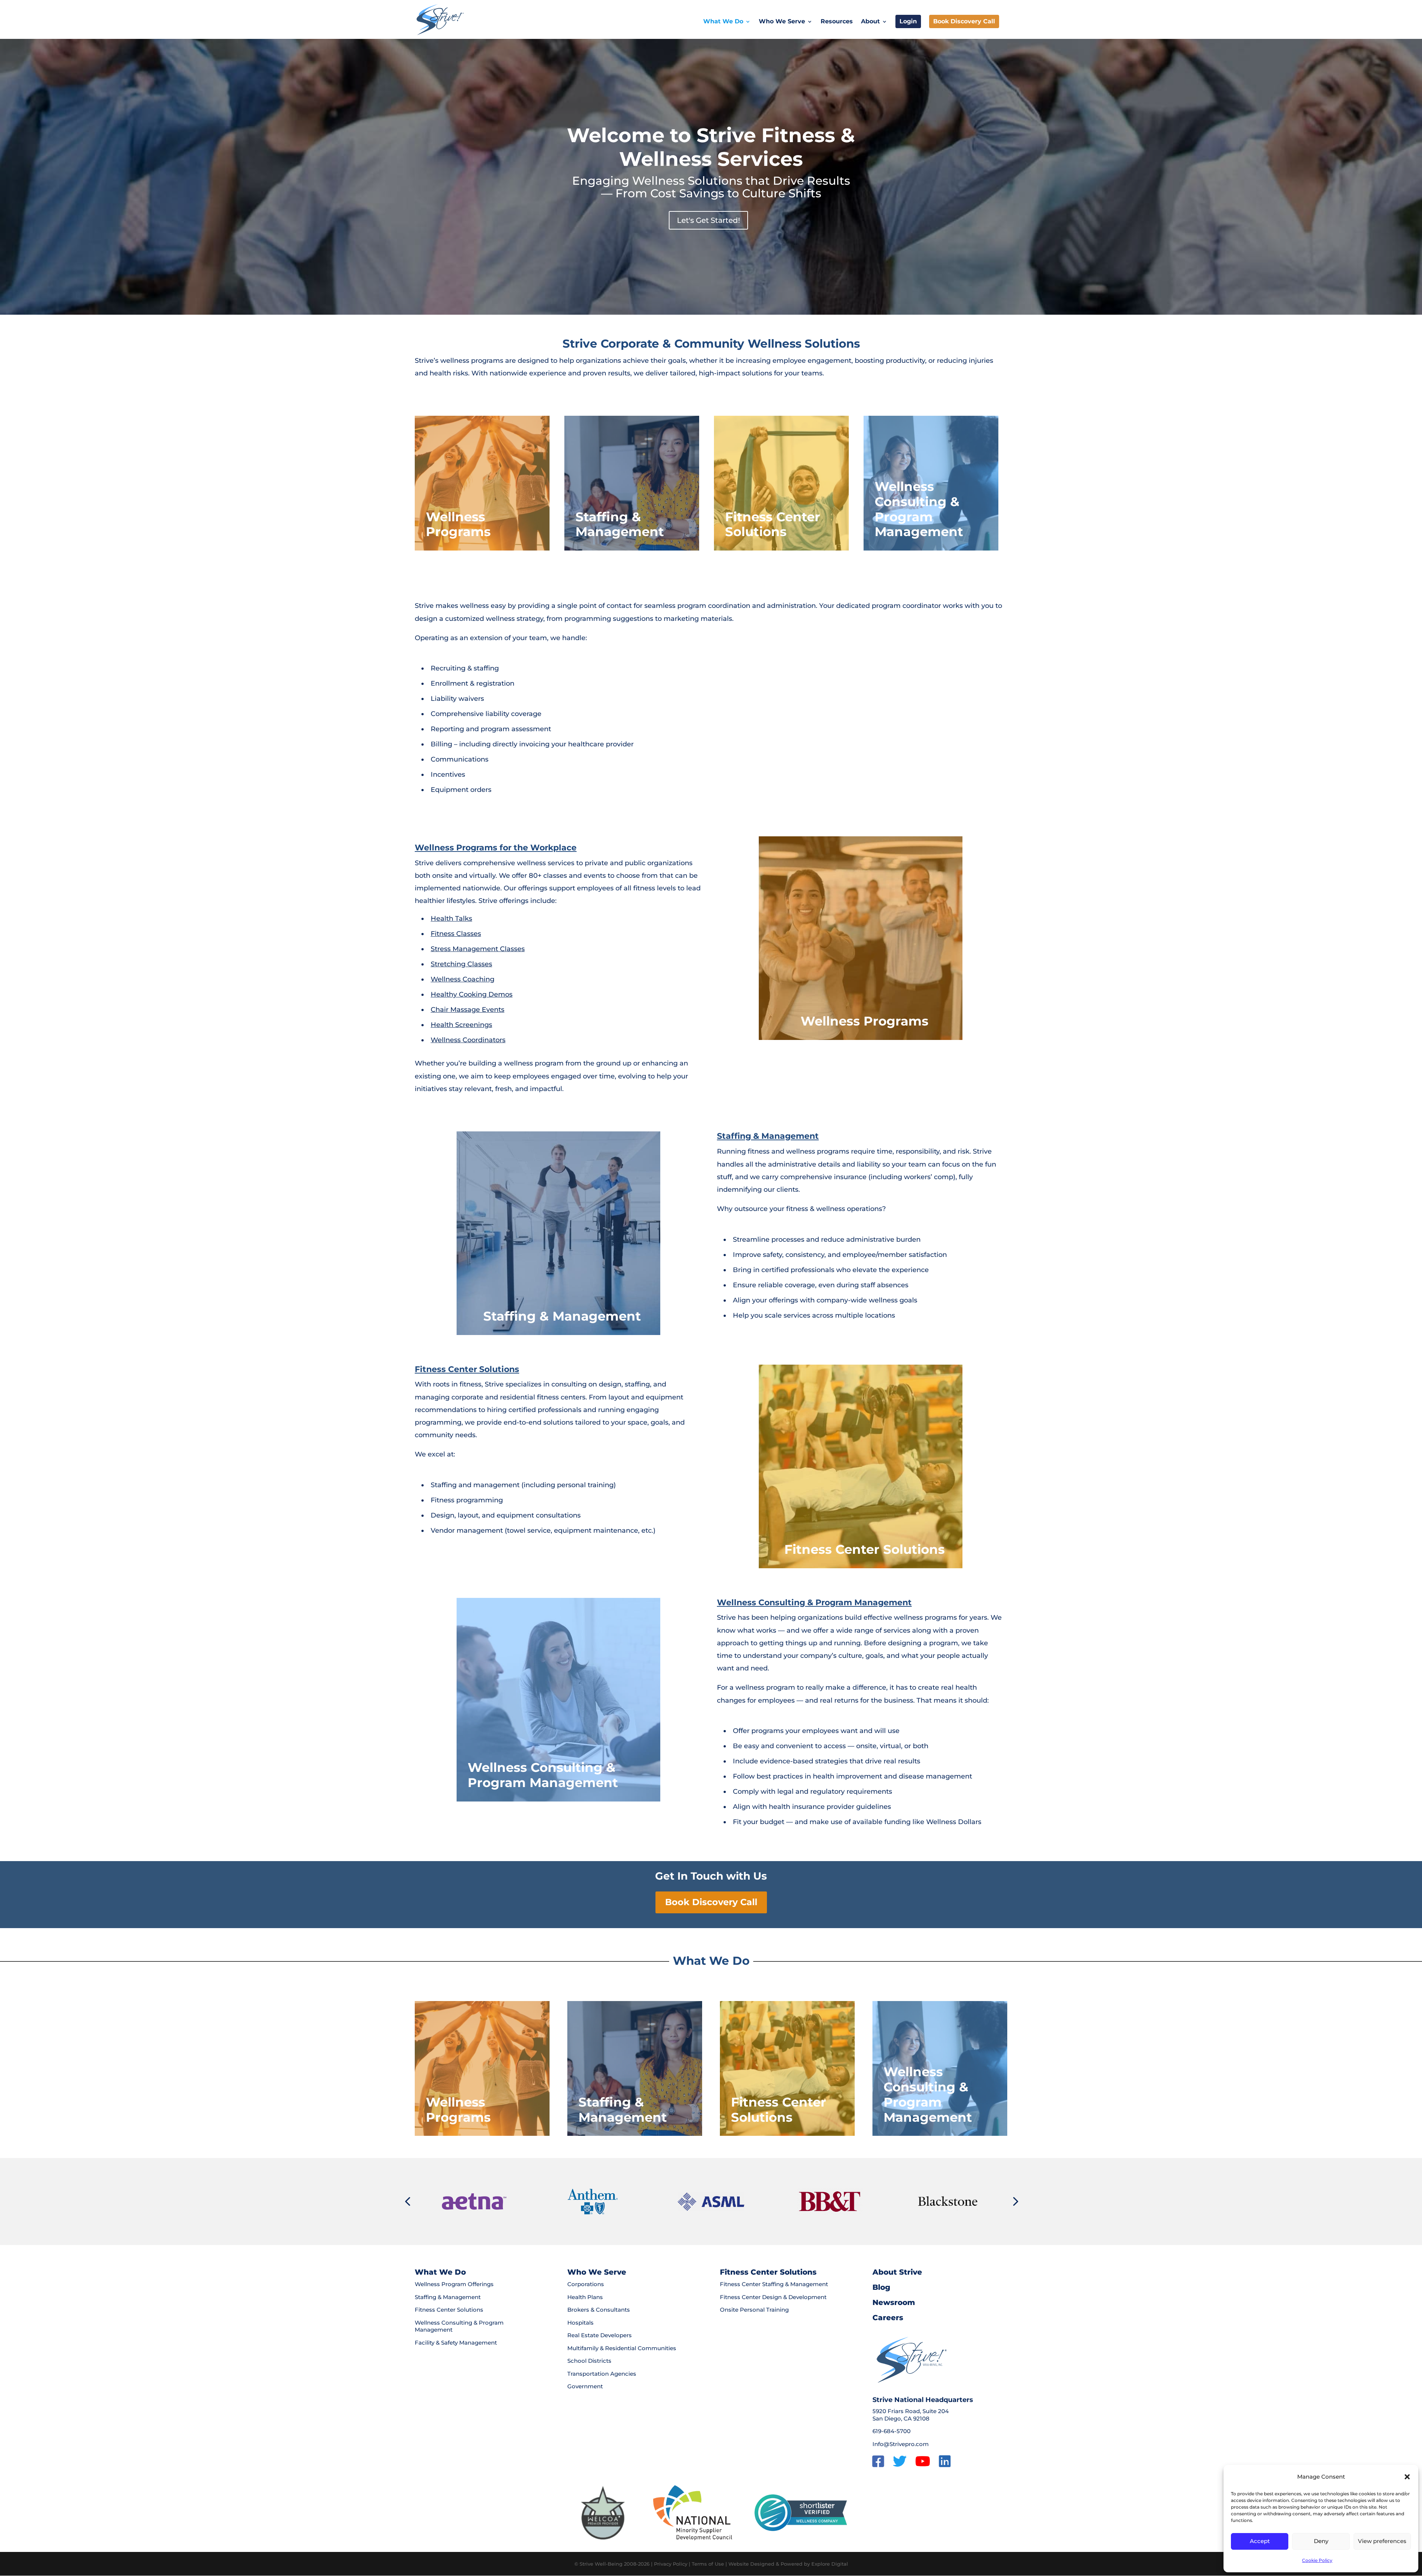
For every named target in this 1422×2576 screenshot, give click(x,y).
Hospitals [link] (580, 2323)
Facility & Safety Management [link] (456, 2343)
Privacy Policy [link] (671, 2564)
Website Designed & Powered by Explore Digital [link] (788, 2564)
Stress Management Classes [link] (478, 949)
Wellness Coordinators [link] (468, 1040)
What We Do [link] (723, 22)
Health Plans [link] (585, 2297)
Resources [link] (837, 22)
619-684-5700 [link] (892, 2431)
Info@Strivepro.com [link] (901, 2444)
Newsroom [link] (894, 2302)
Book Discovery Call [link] (964, 21)
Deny (1321, 2541)
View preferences (1382, 2541)
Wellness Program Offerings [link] (454, 2284)
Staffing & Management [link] (768, 1136)
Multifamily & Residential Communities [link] (622, 2348)
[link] (440, 19)
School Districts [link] (589, 2361)
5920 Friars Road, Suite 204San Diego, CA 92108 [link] (911, 2415)
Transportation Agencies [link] (602, 2374)
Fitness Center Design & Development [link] (773, 2297)
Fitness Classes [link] (456, 934)
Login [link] (908, 21)
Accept (1260, 2541)
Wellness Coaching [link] (463, 979)
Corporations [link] (586, 2284)
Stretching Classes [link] (461, 964)
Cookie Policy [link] (1317, 2560)
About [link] (870, 22)
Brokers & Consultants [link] (599, 2310)
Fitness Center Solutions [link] (467, 1369)
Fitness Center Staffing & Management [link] (774, 2284)
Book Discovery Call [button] (711, 1902)
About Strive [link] (897, 2272)
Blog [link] (881, 2287)
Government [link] (585, 2386)
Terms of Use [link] (708, 2564)
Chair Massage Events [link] (468, 1010)
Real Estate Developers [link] (600, 2335)
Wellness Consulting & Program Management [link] (814, 1603)
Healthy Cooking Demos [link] (472, 994)
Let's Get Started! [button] (708, 220)
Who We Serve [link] (782, 22)
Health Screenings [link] (461, 1025)
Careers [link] (888, 2318)
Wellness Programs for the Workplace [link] (496, 848)
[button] (1407, 2477)
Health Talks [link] (451, 919)
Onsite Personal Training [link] (754, 2310)
